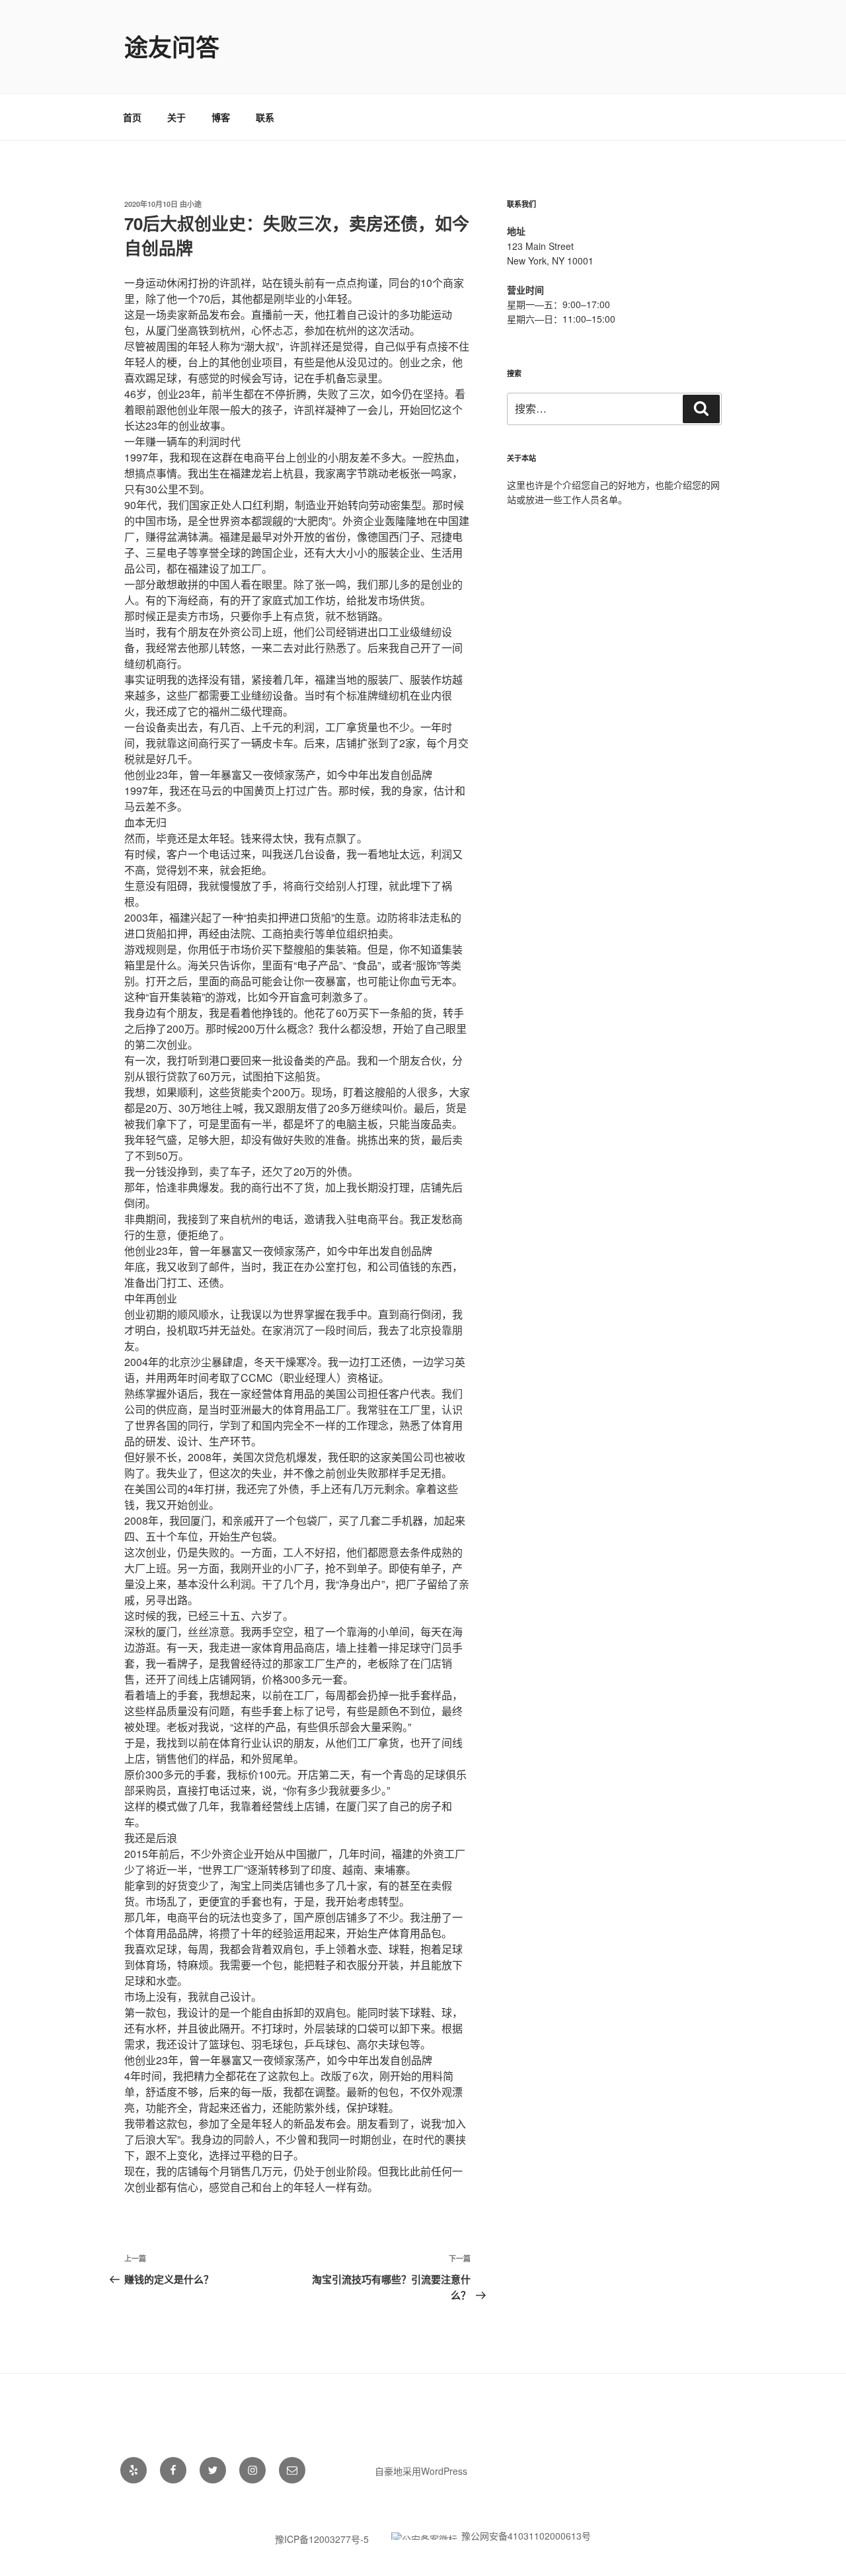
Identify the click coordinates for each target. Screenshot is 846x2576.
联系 (265, 117)
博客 (221, 117)
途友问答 (172, 46)
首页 (132, 117)
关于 (176, 117)
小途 (194, 204)
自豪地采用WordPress (421, 2471)
